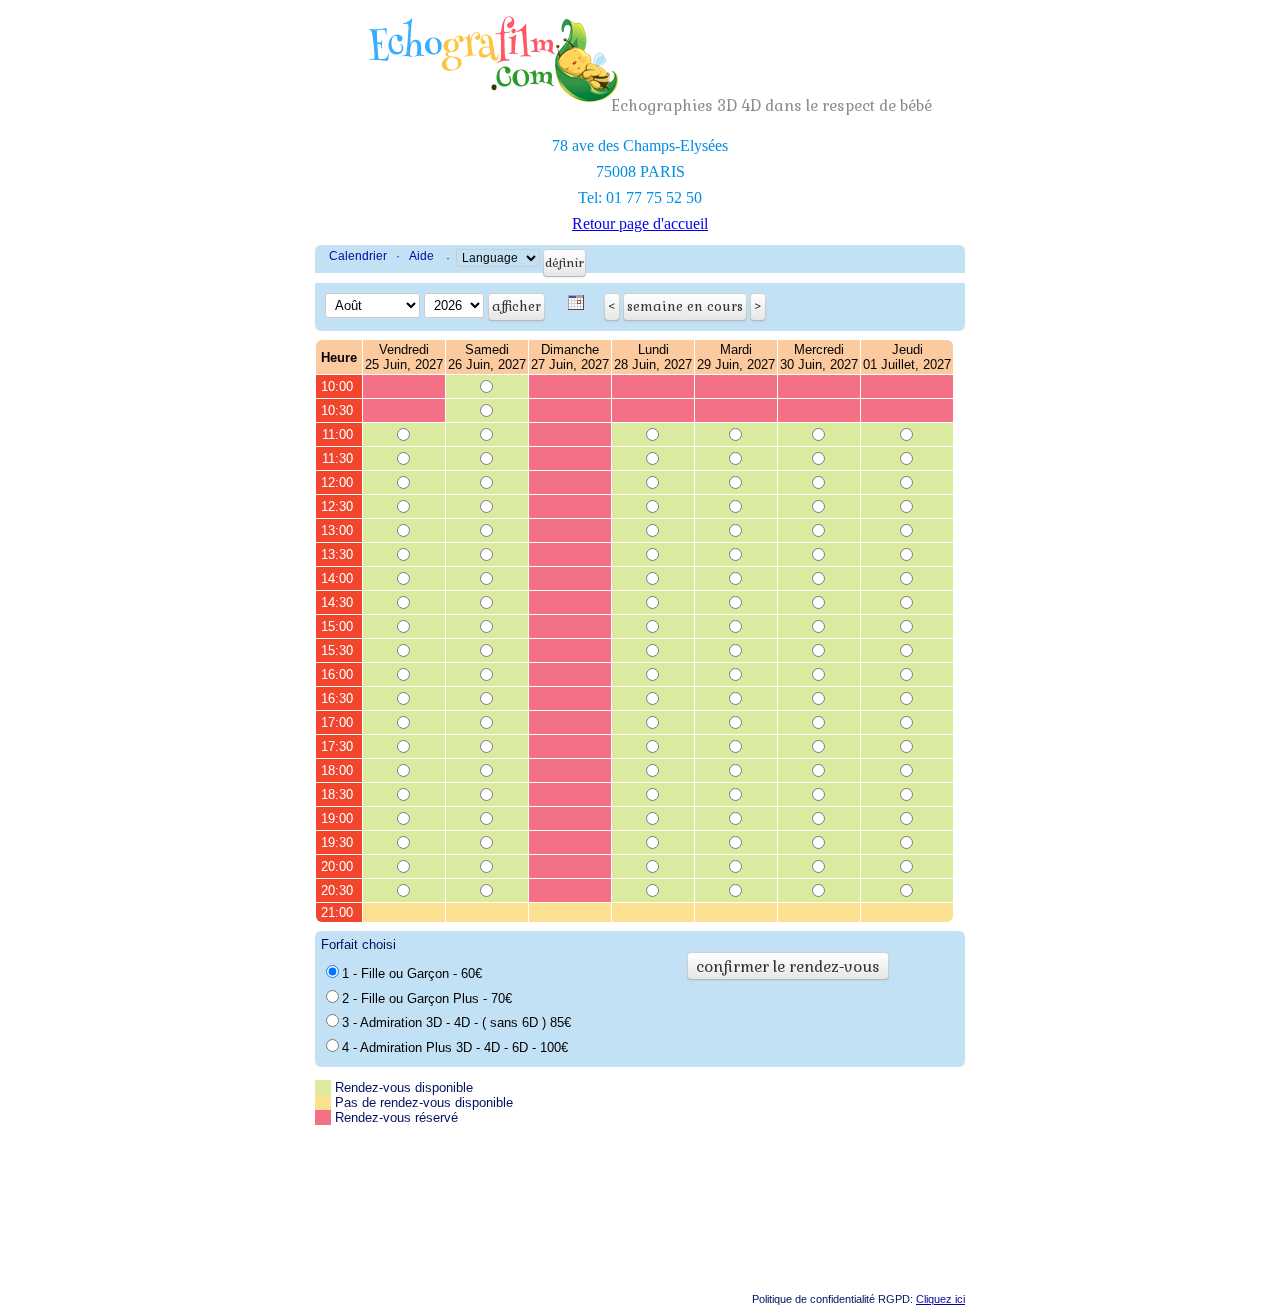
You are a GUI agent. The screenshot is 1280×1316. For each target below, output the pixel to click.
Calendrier (358, 256)
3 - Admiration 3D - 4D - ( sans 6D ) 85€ (456, 1022)
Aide (421, 256)
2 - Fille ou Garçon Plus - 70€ (427, 998)
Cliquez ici (940, 1299)
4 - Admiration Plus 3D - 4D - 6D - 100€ (455, 1047)
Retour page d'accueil (640, 223)
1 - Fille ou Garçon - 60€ (412, 973)
